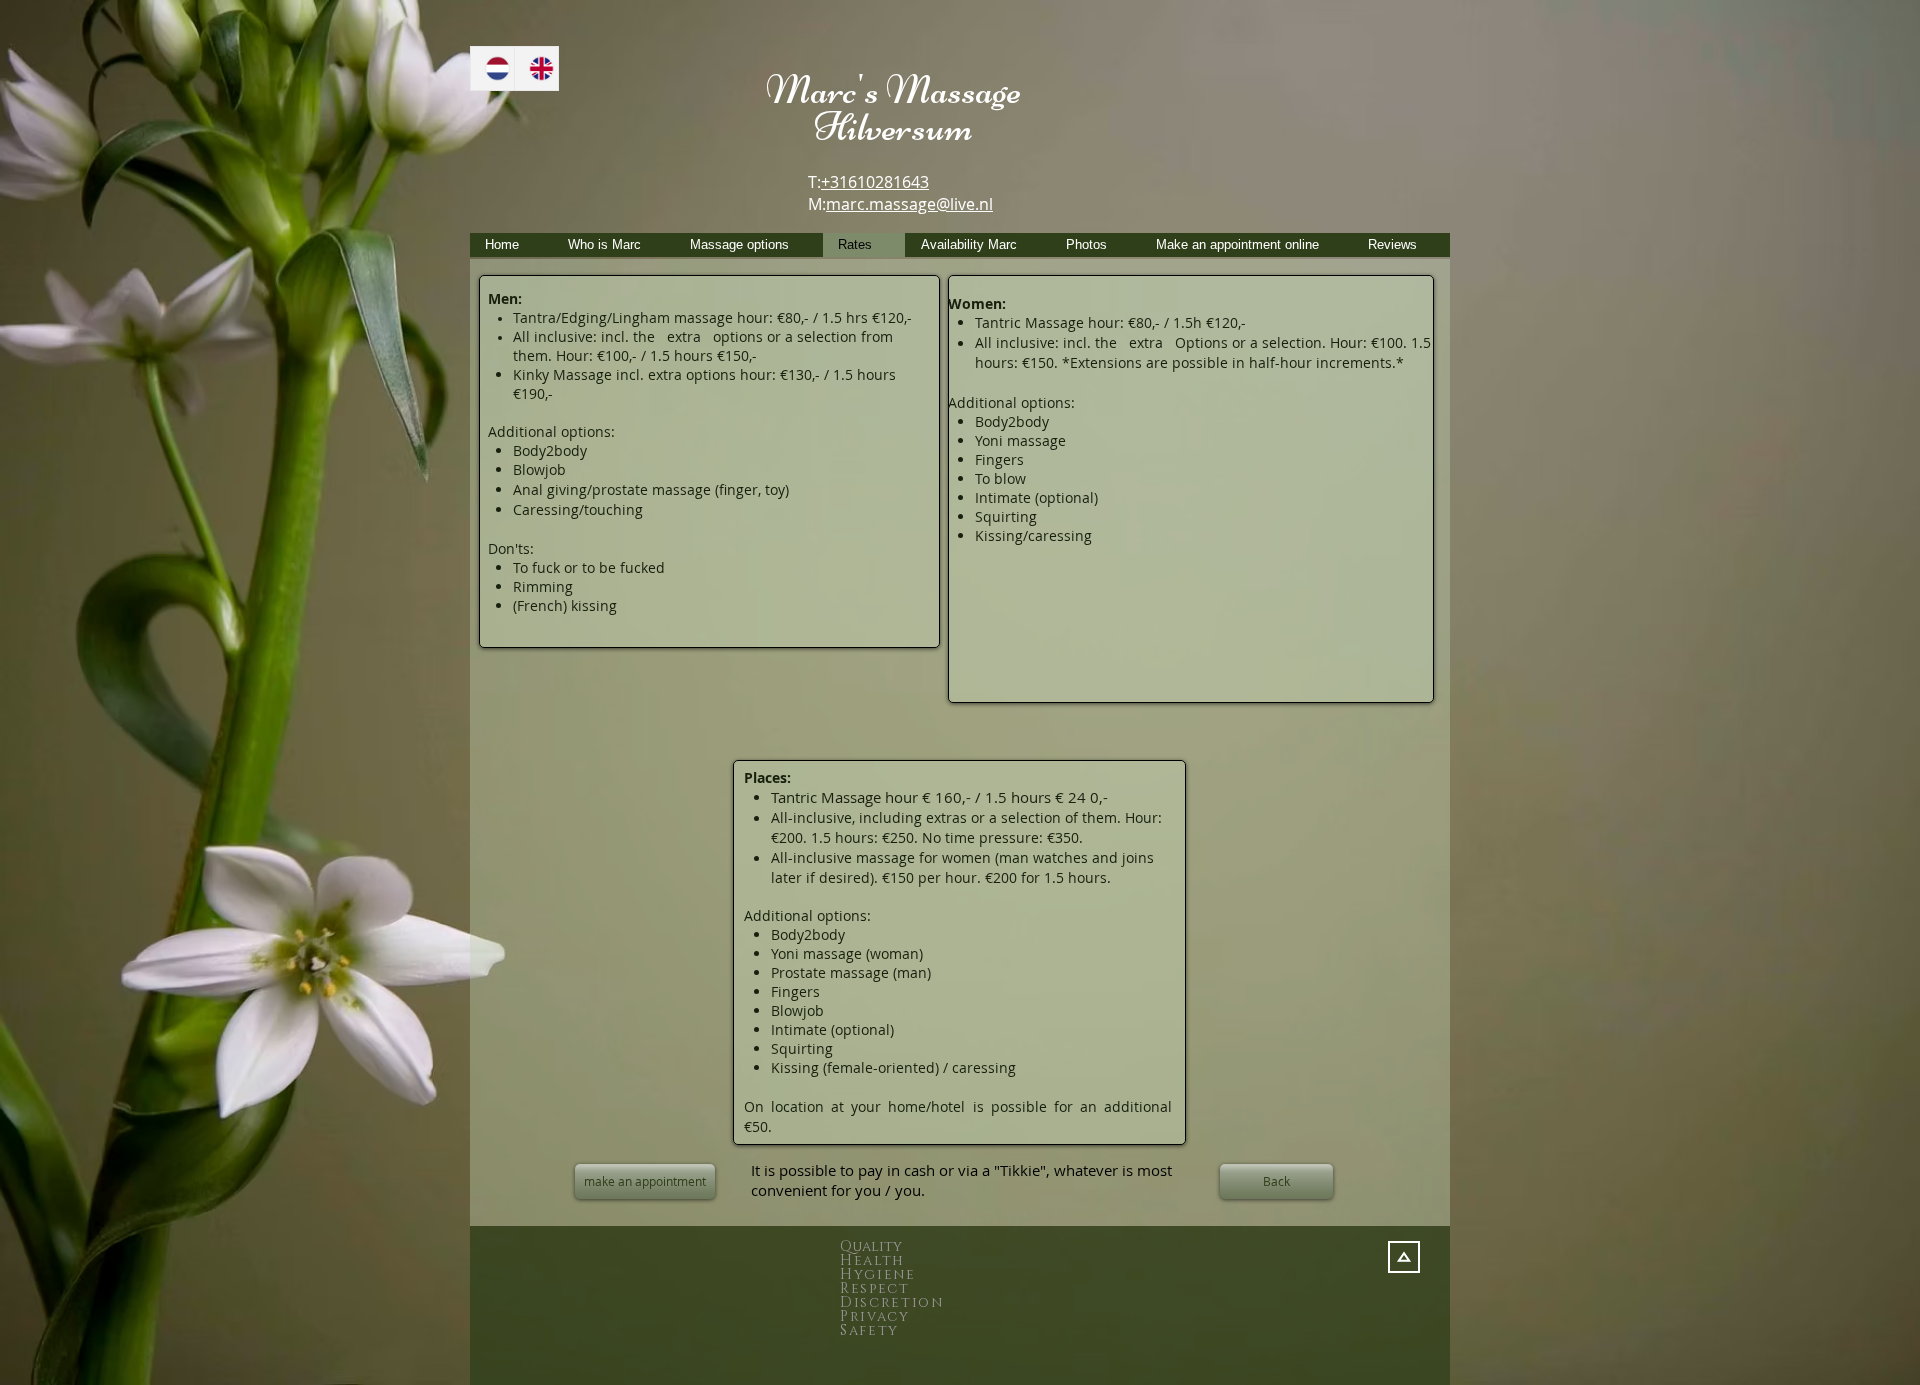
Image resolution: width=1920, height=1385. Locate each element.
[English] (536, 68)
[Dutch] (492, 68)
